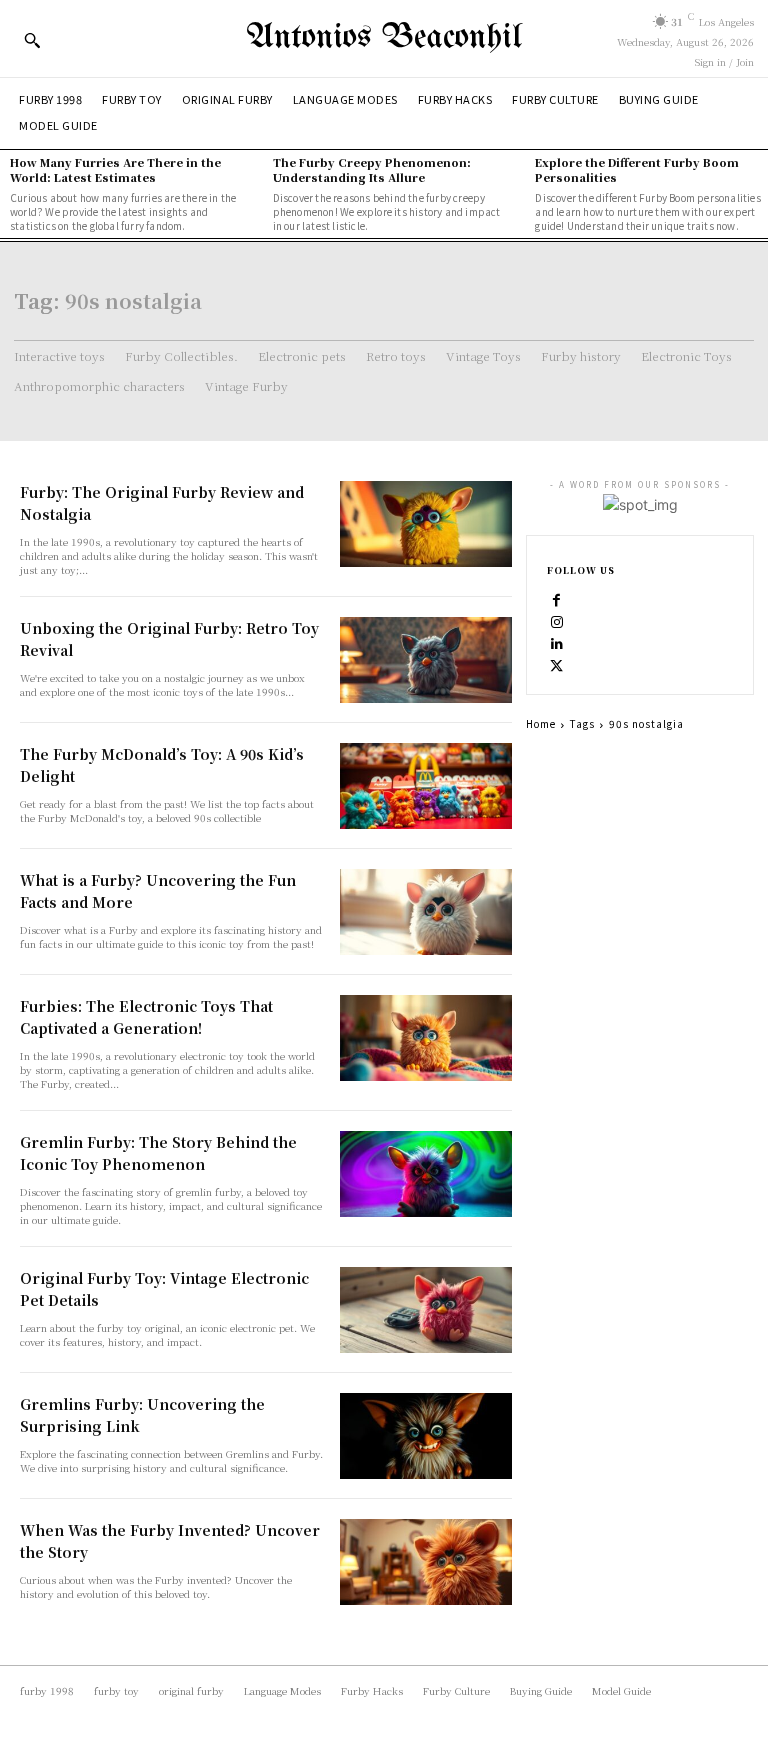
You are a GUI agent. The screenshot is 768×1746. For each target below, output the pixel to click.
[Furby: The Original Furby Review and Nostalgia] (426, 524)
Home (541, 723)
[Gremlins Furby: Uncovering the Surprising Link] (426, 1436)
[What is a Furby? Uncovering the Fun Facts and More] (426, 912)
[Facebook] (557, 599)
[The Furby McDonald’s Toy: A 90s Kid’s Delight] (426, 786)
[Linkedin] (557, 643)
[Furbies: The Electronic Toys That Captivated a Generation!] (426, 1038)
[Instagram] (557, 621)
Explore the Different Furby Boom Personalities (637, 169)
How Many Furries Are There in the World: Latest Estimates (115, 169)
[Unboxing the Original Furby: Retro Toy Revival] (426, 660)
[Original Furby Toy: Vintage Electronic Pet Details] (426, 1310)
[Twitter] (557, 665)
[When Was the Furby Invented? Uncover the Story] (426, 1562)
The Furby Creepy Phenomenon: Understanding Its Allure (372, 169)
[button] (32, 40)
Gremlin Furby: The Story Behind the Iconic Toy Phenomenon (158, 1153)
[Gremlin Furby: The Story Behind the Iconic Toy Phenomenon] (426, 1174)
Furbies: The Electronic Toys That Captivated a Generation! (146, 1017)
